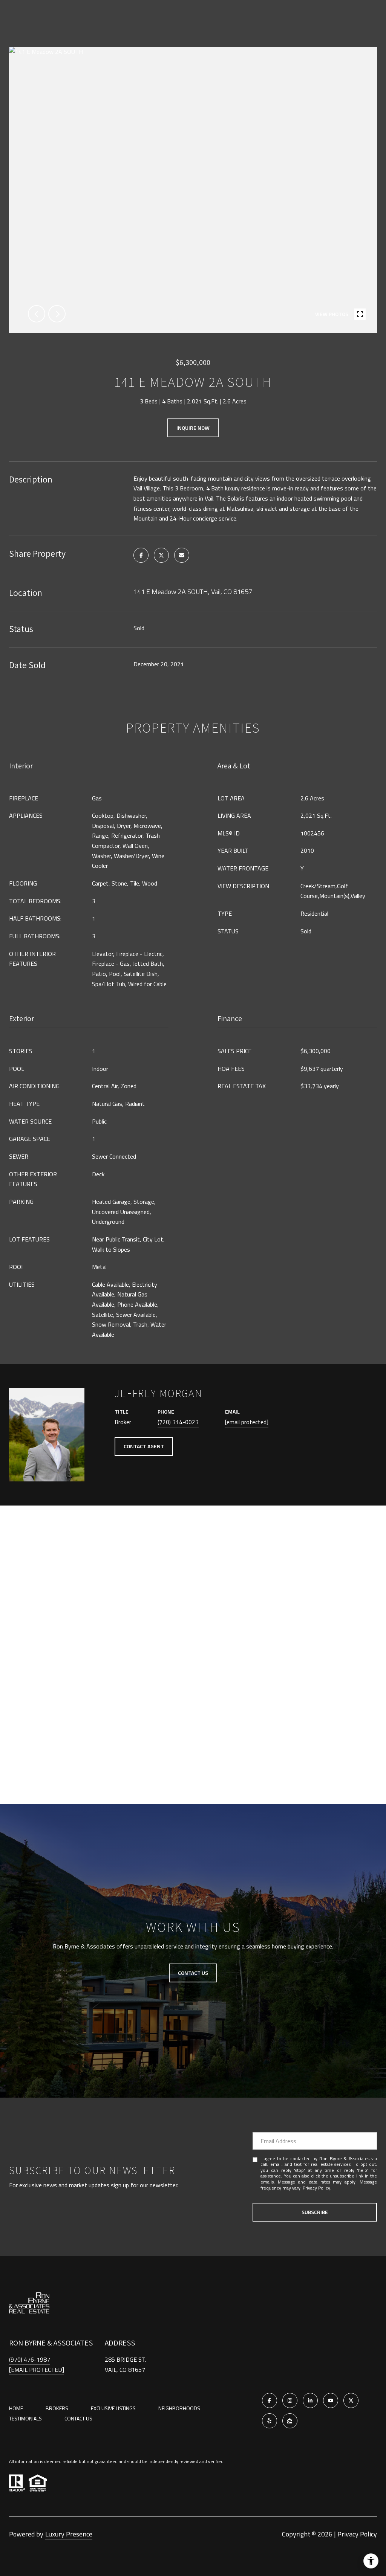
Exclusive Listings (113, 2408)
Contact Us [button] (193, 1973)
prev (37, 314)
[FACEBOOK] (270, 2400)
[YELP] (270, 2421)
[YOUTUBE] (331, 2400)
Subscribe (315, 2212)
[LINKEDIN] (310, 2400)
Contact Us (78, 2419)
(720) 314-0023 (178, 1422)
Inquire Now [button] (193, 428)
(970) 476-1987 (30, 2359)
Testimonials (25, 2418)
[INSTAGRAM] (290, 2400)
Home (16, 2408)
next (57, 314)
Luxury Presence (69, 2534)
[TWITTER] (351, 2400)
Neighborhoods (179, 2408)
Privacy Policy (316, 2188)
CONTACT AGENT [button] (144, 1446)
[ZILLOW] (290, 2421)
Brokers (57, 2408)
